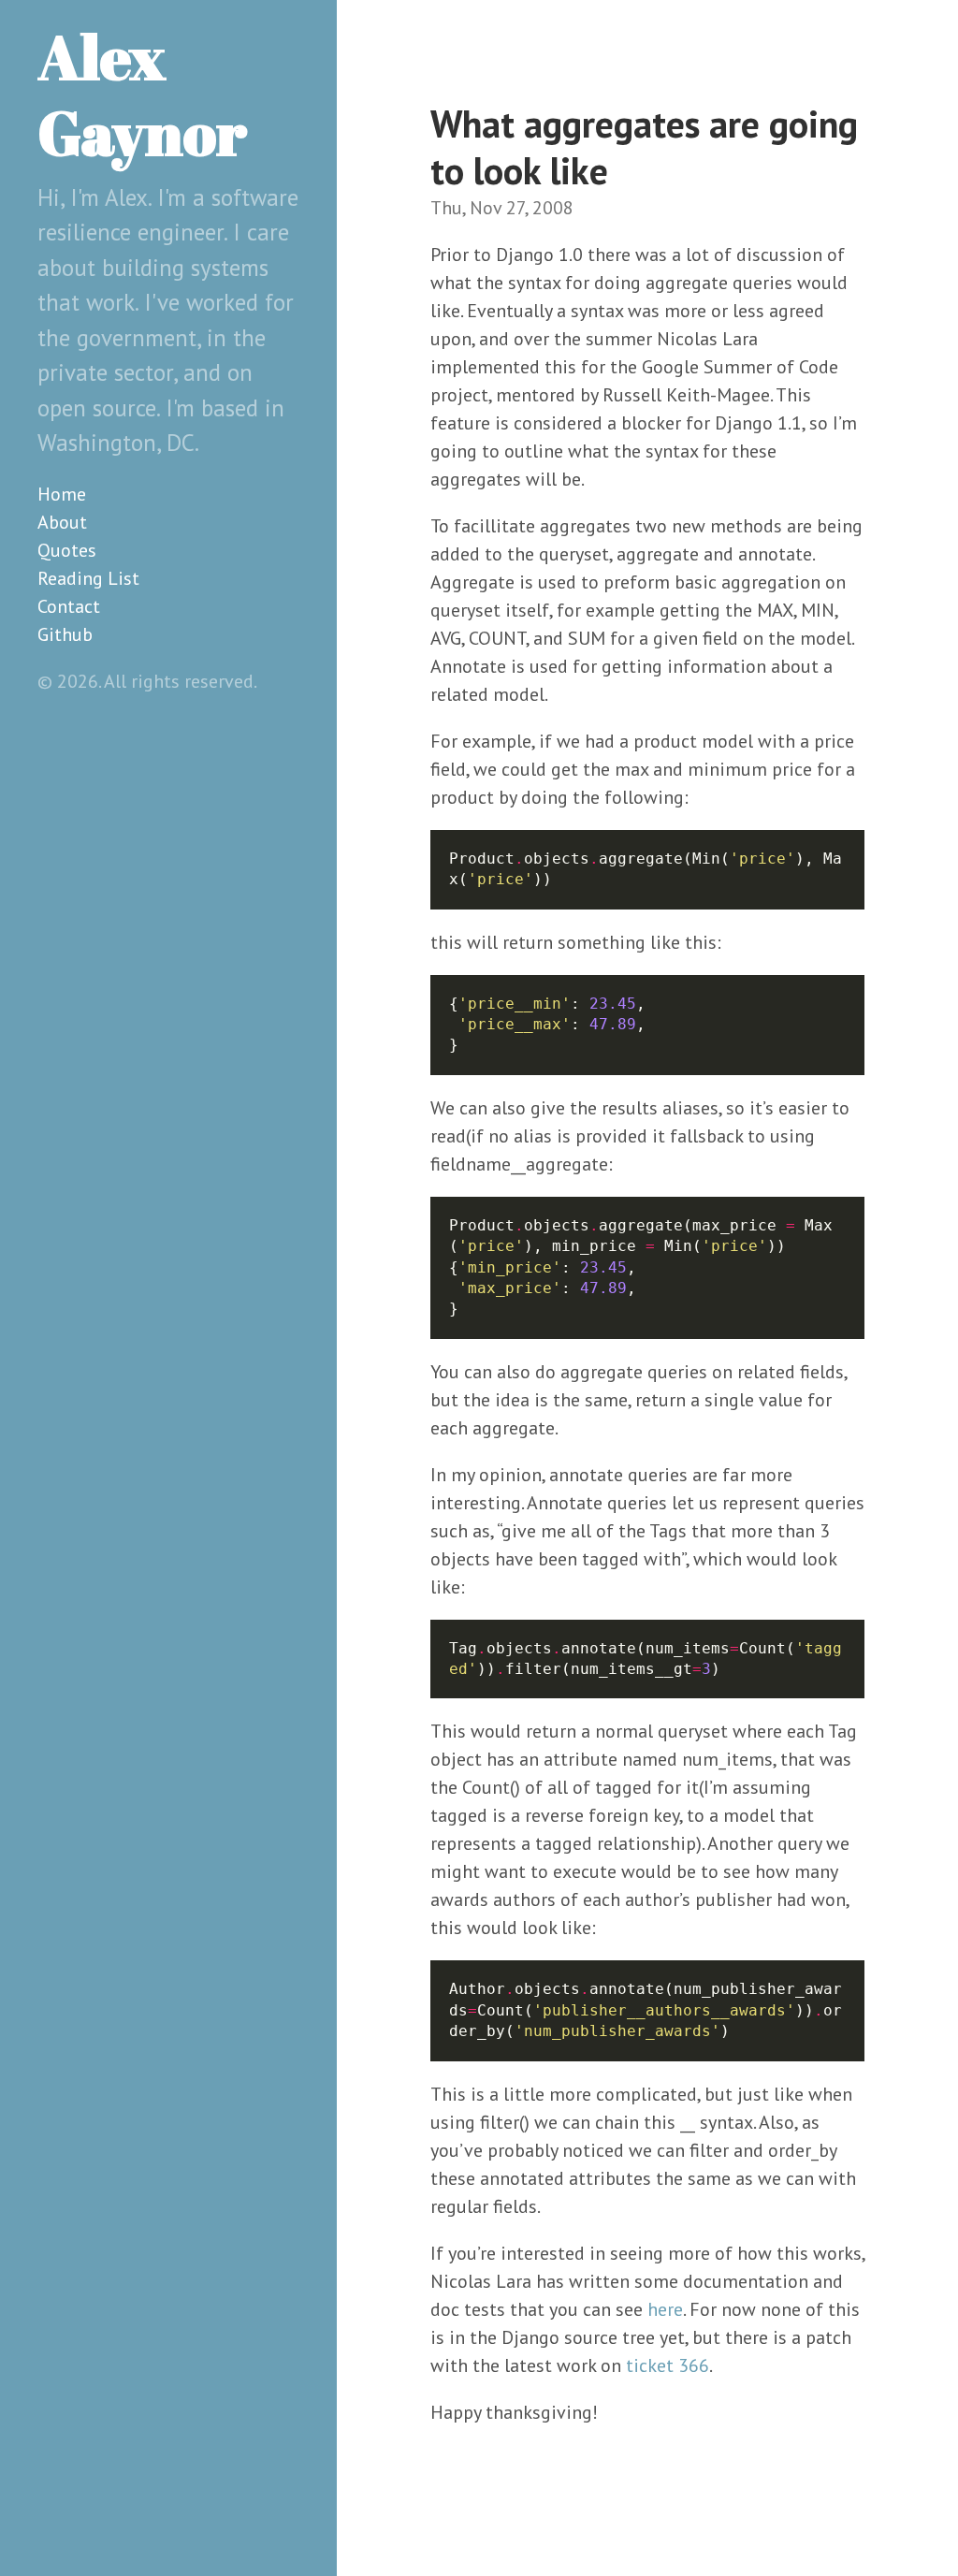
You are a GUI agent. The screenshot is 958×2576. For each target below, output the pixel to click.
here (665, 2309)
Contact (69, 606)
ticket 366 (668, 2365)
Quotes (67, 550)
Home (62, 494)
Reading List (88, 578)
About (62, 522)
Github (65, 634)
